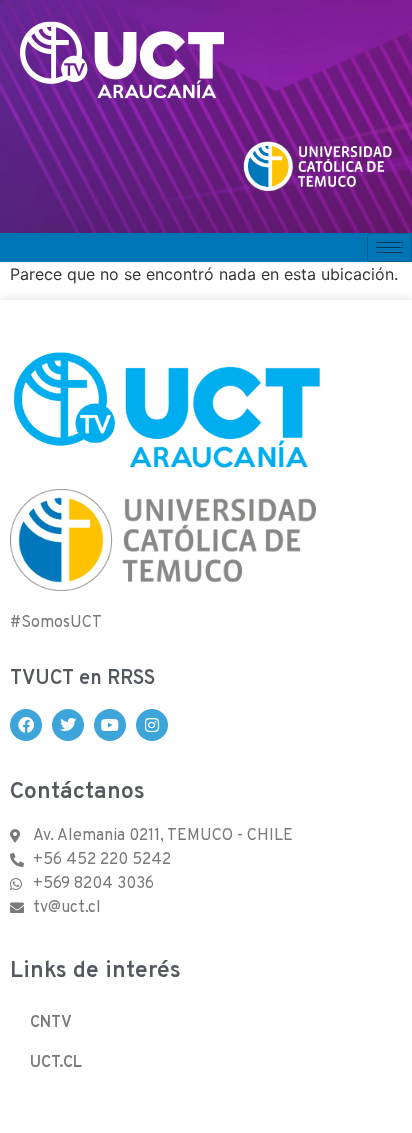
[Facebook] (26, 725)
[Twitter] (68, 725)
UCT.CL (56, 1063)
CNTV (51, 1023)
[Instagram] (152, 725)
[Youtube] (110, 725)
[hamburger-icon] (389, 247)
